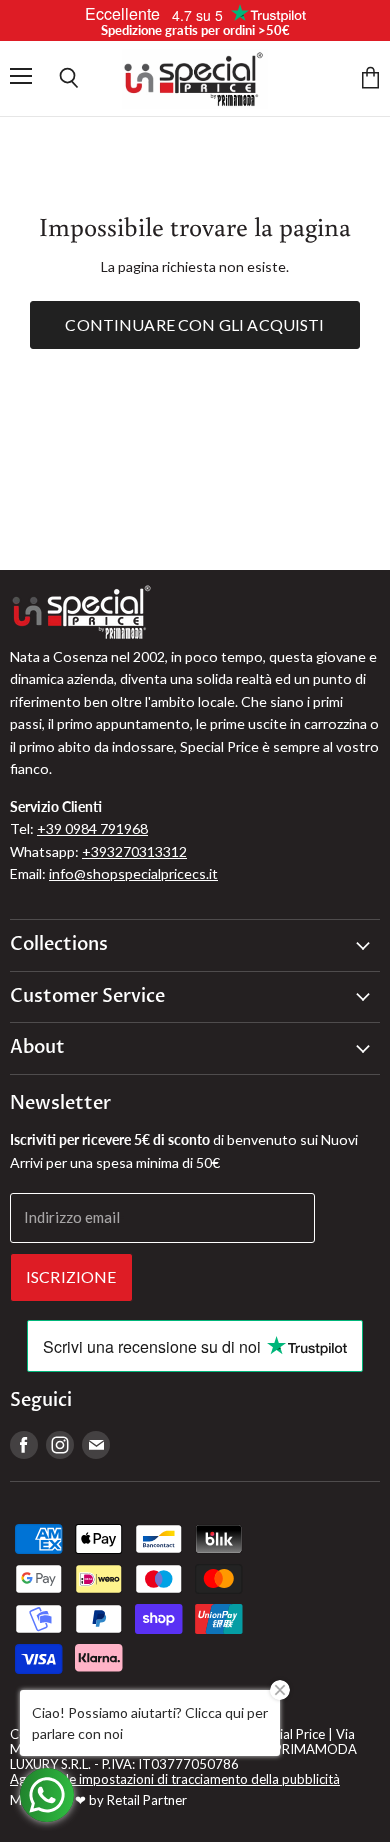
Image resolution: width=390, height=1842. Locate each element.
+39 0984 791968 (92, 828)
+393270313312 (134, 851)
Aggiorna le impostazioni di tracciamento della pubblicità (175, 1779)
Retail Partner (147, 1800)
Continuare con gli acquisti (194, 324)
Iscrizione (71, 1276)
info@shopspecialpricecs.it (133, 873)
